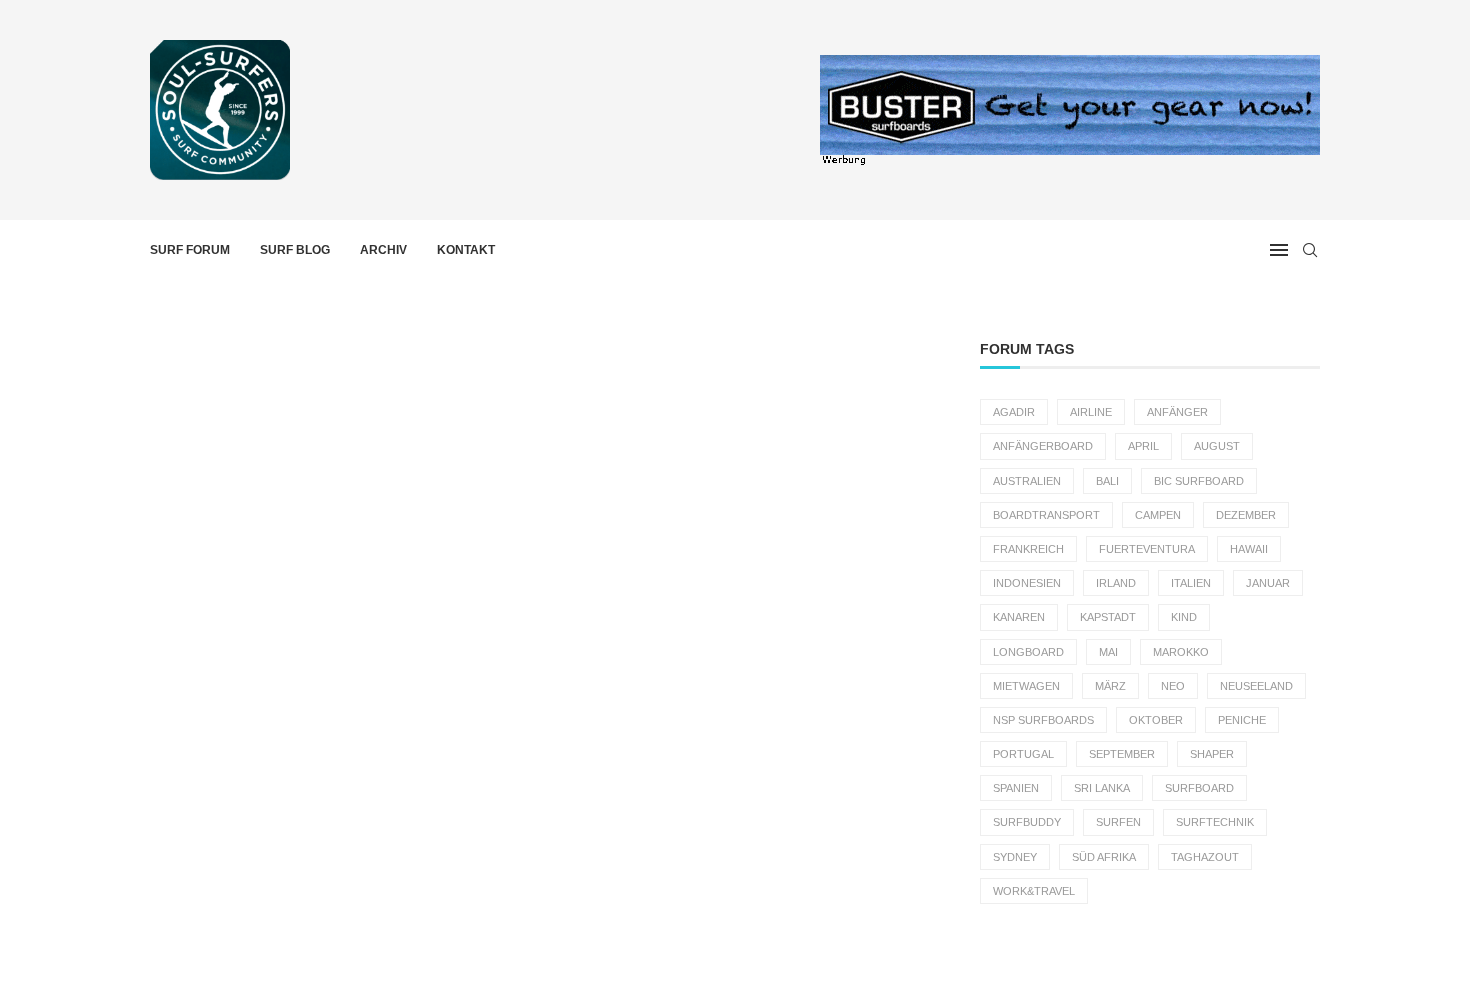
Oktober (1156, 720)
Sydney (1015, 857)
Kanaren (1019, 617)
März (1110, 686)
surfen (1118, 822)
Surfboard (1199, 788)
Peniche (1242, 720)
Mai (1108, 652)
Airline (1091, 412)
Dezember (1246, 515)
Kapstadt (1108, 617)
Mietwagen (1026, 686)
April (1143, 446)
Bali (1107, 481)
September (1122, 754)
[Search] (1310, 250)
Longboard (1028, 652)
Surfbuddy (1027, 822)
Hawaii (1249, 549)
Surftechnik (1215, 822)
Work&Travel (1034, 891)
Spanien (1016, 788)
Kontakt (466, 250)
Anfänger (1177, 412)
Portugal (1023, 754)
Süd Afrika (1104, 857)
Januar (1268, 583)
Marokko (1181, 652)
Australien (1027, 481)
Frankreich (1028, 549)
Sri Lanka (1102, 788)
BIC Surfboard (1199, 481)
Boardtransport (1046, 515)
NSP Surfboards (1043, 720)
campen (1158, 515)
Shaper (1212, 754)
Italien (1191, 583)
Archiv (383, 250)
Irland (1116, 583)
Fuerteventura (1147, 549)
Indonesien (1027, 583)
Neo (1173, 686)
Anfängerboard (1043, 446)
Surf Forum (190, 250)
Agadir (1014, 412)
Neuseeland (1256, 686)
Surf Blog (295, 250)
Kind (1184, 617)
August (1217, 446)
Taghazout (1205, 857)
